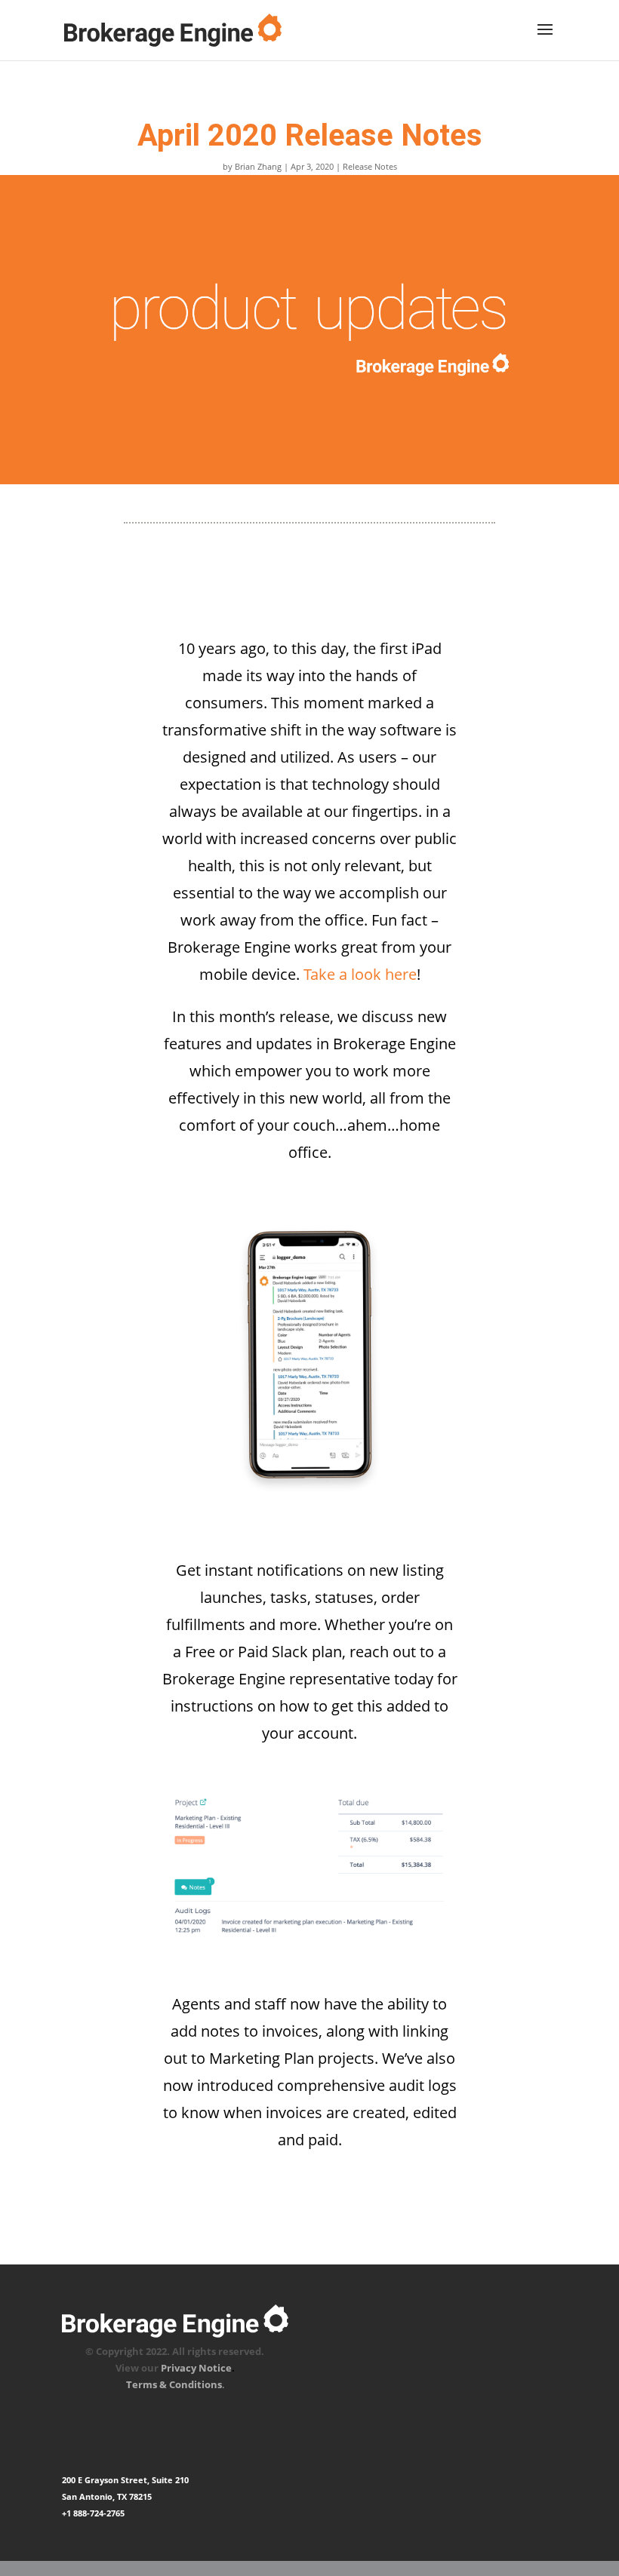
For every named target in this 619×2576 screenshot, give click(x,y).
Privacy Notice (196, 2368)
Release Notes (370, 166)
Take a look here (360, 974)
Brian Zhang (258, 166)
